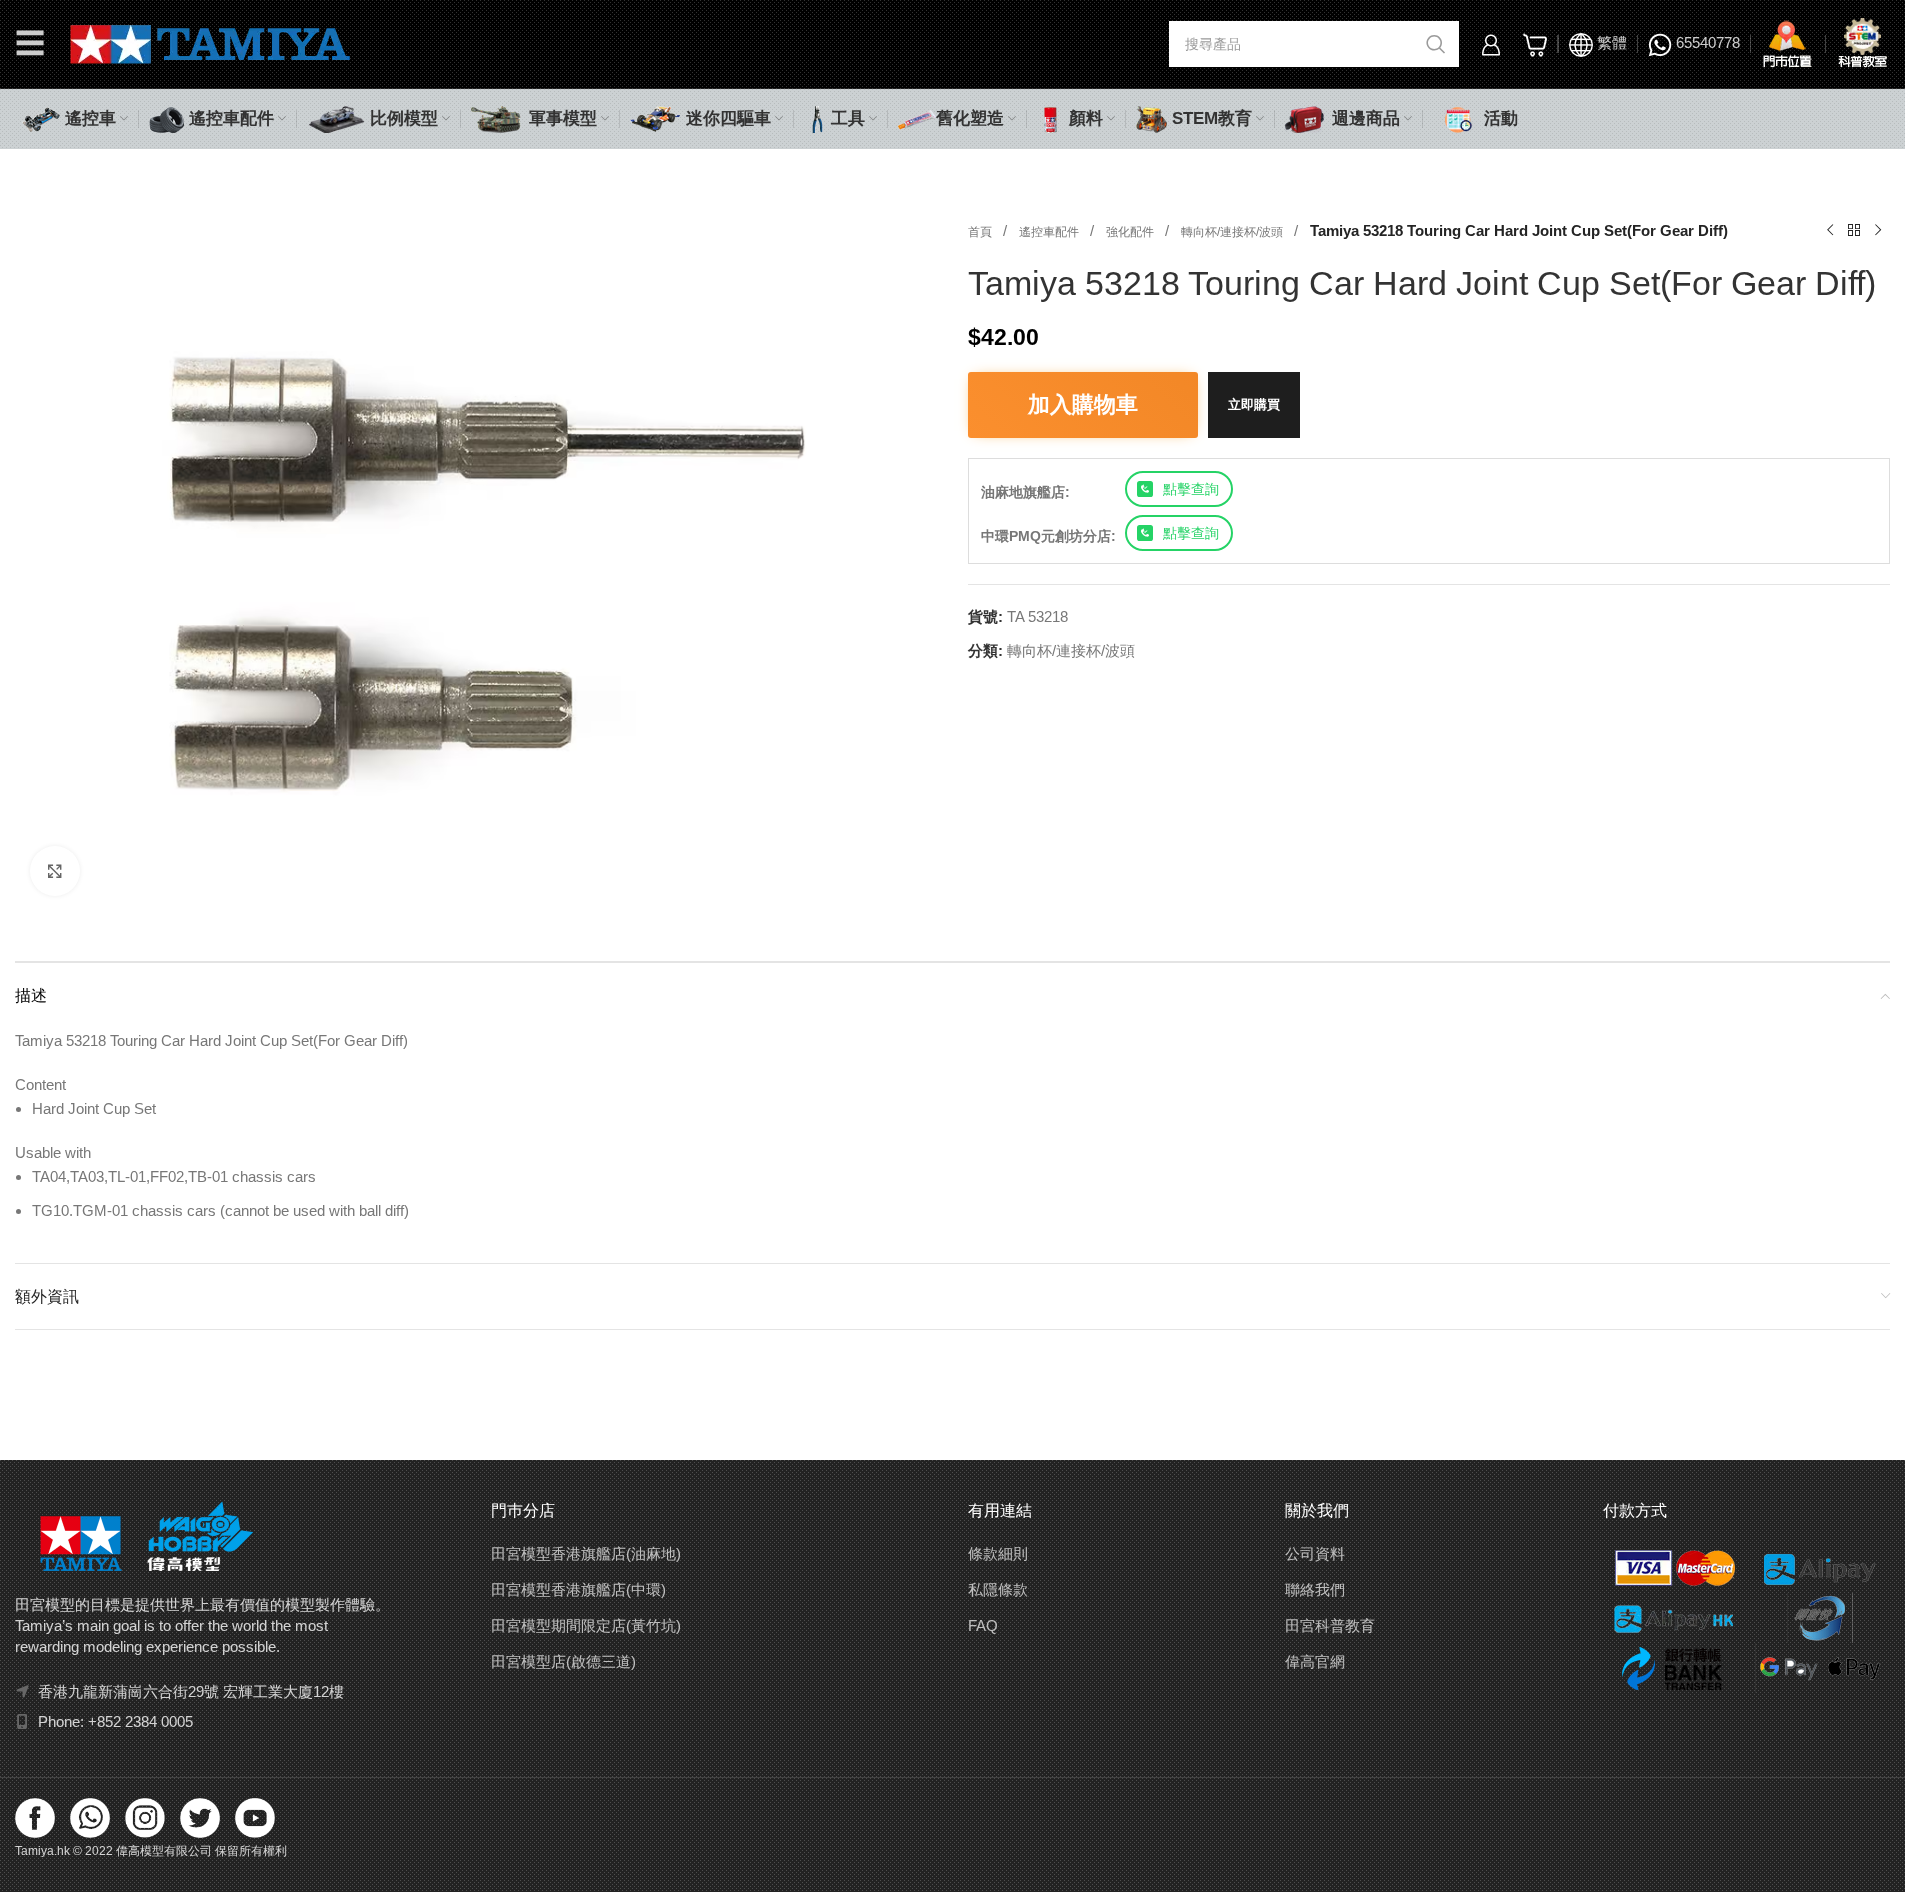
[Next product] (1878, 231)
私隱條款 (998, 1589)
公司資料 (1315, 1553)
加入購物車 (1083, 404)
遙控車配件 (1050, 232)
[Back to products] (1854, 231)
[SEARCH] (1436, 44)
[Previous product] (1830, 231)
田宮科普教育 (1330, 1625)
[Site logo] (210, 42)
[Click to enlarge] (55, 871)
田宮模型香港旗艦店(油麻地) (586, 1553)
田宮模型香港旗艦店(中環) (578, 1589)
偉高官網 (1315, 1661)
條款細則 (998, 1553)
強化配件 (1131, 232)
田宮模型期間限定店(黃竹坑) (586, 1625)
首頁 (981, 232)
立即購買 (1254, 404)
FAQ (983, 1625)
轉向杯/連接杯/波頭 (1233, 232)
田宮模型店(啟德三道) (563, 1661)
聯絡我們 (1315, 1589)
